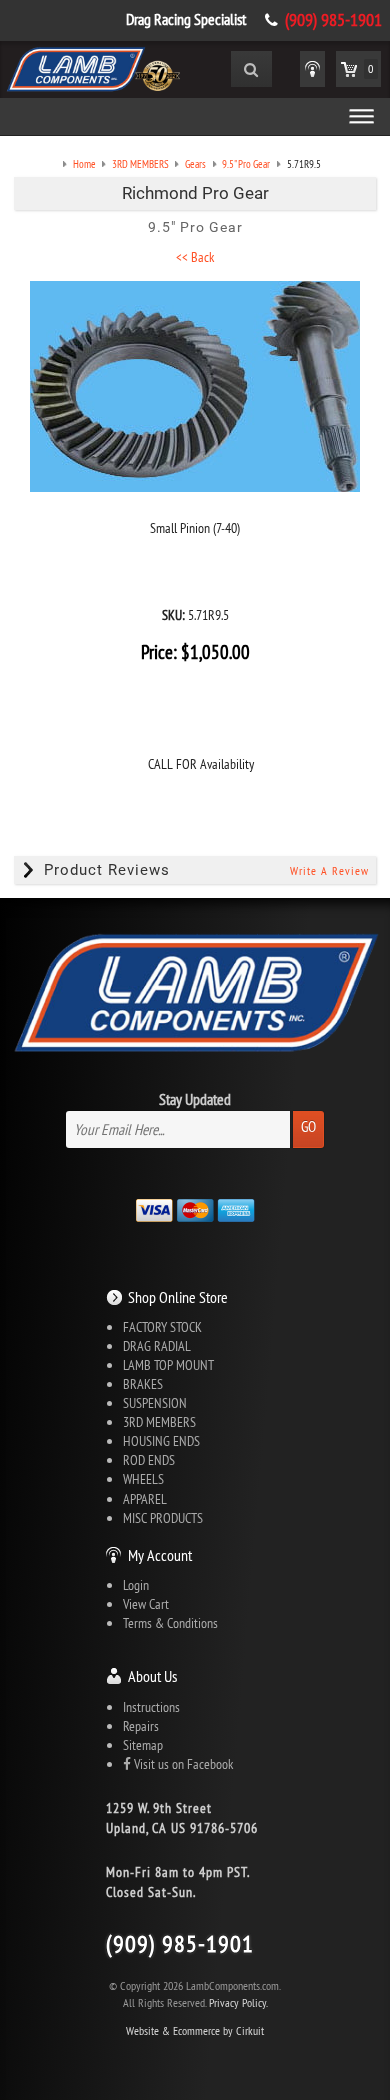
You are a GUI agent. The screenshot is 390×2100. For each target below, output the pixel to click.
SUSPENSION (155, 1403)
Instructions (151, 1707)
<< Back (195, 257)
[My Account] (312, 69)
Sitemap (143, 1745)
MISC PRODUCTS (163, 1518)
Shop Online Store (178, 1297)
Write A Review (329, 870)
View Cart (146, 1604)
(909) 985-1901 (333, 20)
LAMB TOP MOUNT (168, 1365)
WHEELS (143, 1479)
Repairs (141, 1726)
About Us (152, 1676)
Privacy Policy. (238, 2002)
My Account (160, 1555)
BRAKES (143, 1384)
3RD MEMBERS (159, 1422)
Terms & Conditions (170, 1623)
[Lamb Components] (92, 67)
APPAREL (145, 1499)
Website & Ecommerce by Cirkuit (195, 2030)
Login (136, 1585)
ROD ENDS (149, 1460)
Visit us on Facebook (182, 1764)
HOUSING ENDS (161, 1441)
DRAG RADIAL (157, 1346)
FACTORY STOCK (162, 1327)
